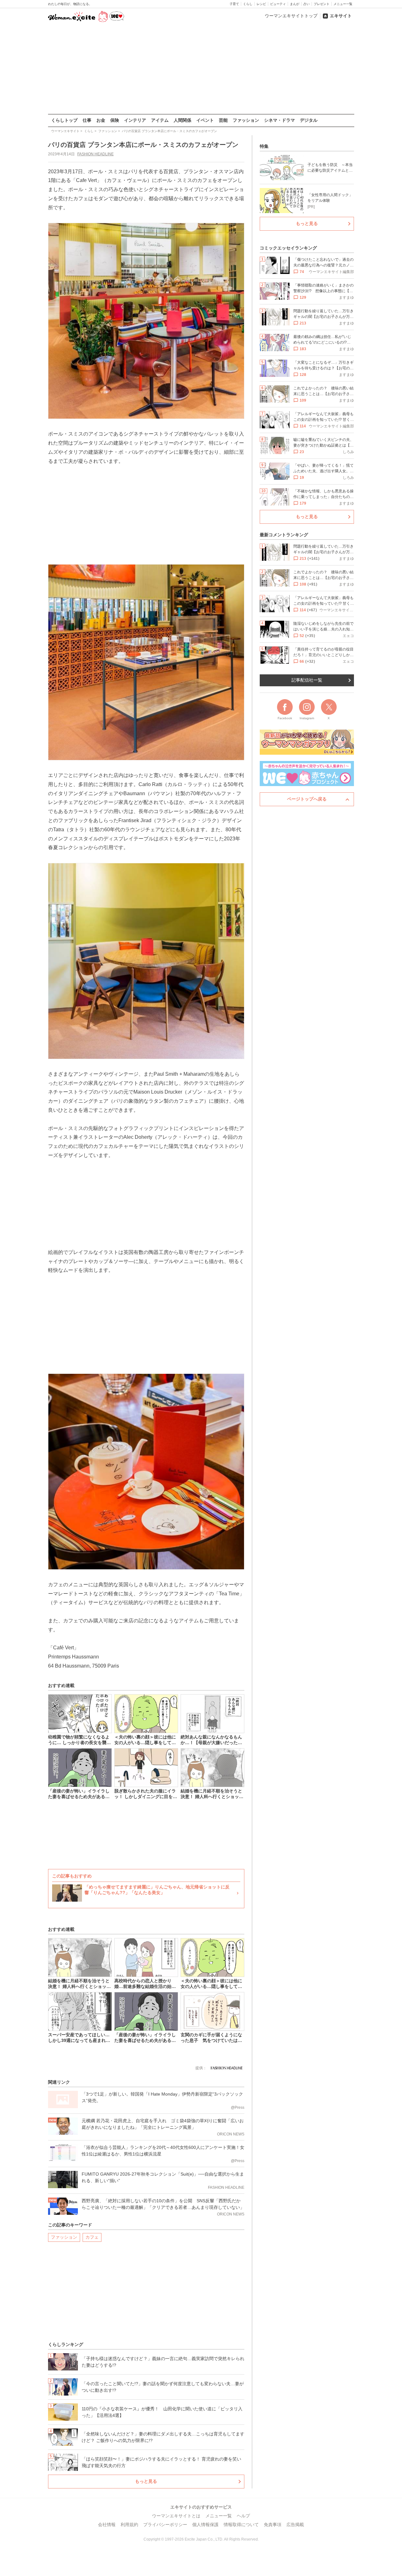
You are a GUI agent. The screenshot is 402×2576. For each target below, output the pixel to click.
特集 (264, 146)
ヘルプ (243, 2516)
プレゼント (322, 4)
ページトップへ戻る (307, 799)
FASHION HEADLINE (95, 154)
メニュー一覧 (343, 4)
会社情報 (107, 2525)
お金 (101, 120)
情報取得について (241, 2525)
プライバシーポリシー (165, 2525)
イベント (205, 120)
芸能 (223, 120)
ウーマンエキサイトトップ (291, 16)
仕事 (87, 120)
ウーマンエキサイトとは (176, 2516)
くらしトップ (64, 120)
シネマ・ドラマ (280, 120)
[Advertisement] (201, 69)
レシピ (261, 4)
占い (307, 4)
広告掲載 (295, 2525)
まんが (295, 4)
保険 (115, 120)
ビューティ (278, 4)
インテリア (135, 120)
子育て (234, 4)
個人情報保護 (205, 2525)
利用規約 (129, 2525)
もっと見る (146, 2481)
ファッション (246, 120)
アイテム (160, 120)
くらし (248, 4)
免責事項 (273, 2525)
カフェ (92, 2237)
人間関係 (182, 120)
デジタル (309, 120)
